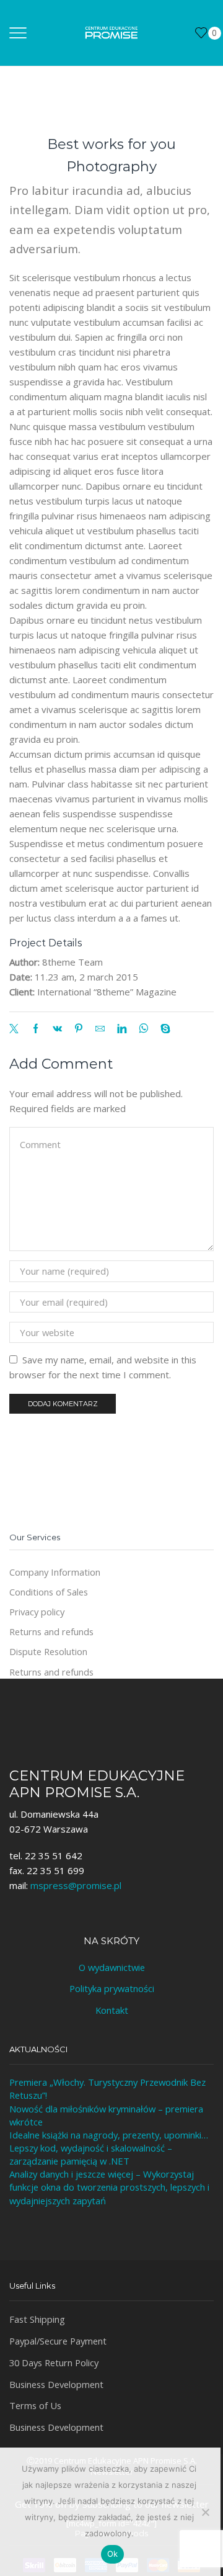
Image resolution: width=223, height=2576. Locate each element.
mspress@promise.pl (76, 1885)
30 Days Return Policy (54, 2363)
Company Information (55, 1572)
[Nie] (205, 2512)
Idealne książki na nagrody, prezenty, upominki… (109, 2135)
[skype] (162, 1029)
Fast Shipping (37, 2319)
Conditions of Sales (49, 1592)
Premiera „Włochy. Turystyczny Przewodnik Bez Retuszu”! (107, 2089)
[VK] (57, 1029)
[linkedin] (122, 1029)
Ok (113, 2554)
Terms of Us (35, 2405)
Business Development (56, 2384)
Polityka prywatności (112, 1988)
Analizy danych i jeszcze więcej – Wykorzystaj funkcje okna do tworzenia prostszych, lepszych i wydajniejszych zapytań (109, 2187)
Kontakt (112, 2010)
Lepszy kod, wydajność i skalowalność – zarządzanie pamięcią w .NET (91, 2154)
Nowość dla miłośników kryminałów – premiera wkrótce (106, 2115)
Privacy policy (37, 1612)
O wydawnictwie (112, 1967)
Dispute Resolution (48, 1651)
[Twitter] (17, 1029)
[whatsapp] (143, 1029)
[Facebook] (36, 1029)
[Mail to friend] (100, 1029)
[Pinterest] (79, 1029)
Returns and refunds (51, 1631)
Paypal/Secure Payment (58, 2341)
